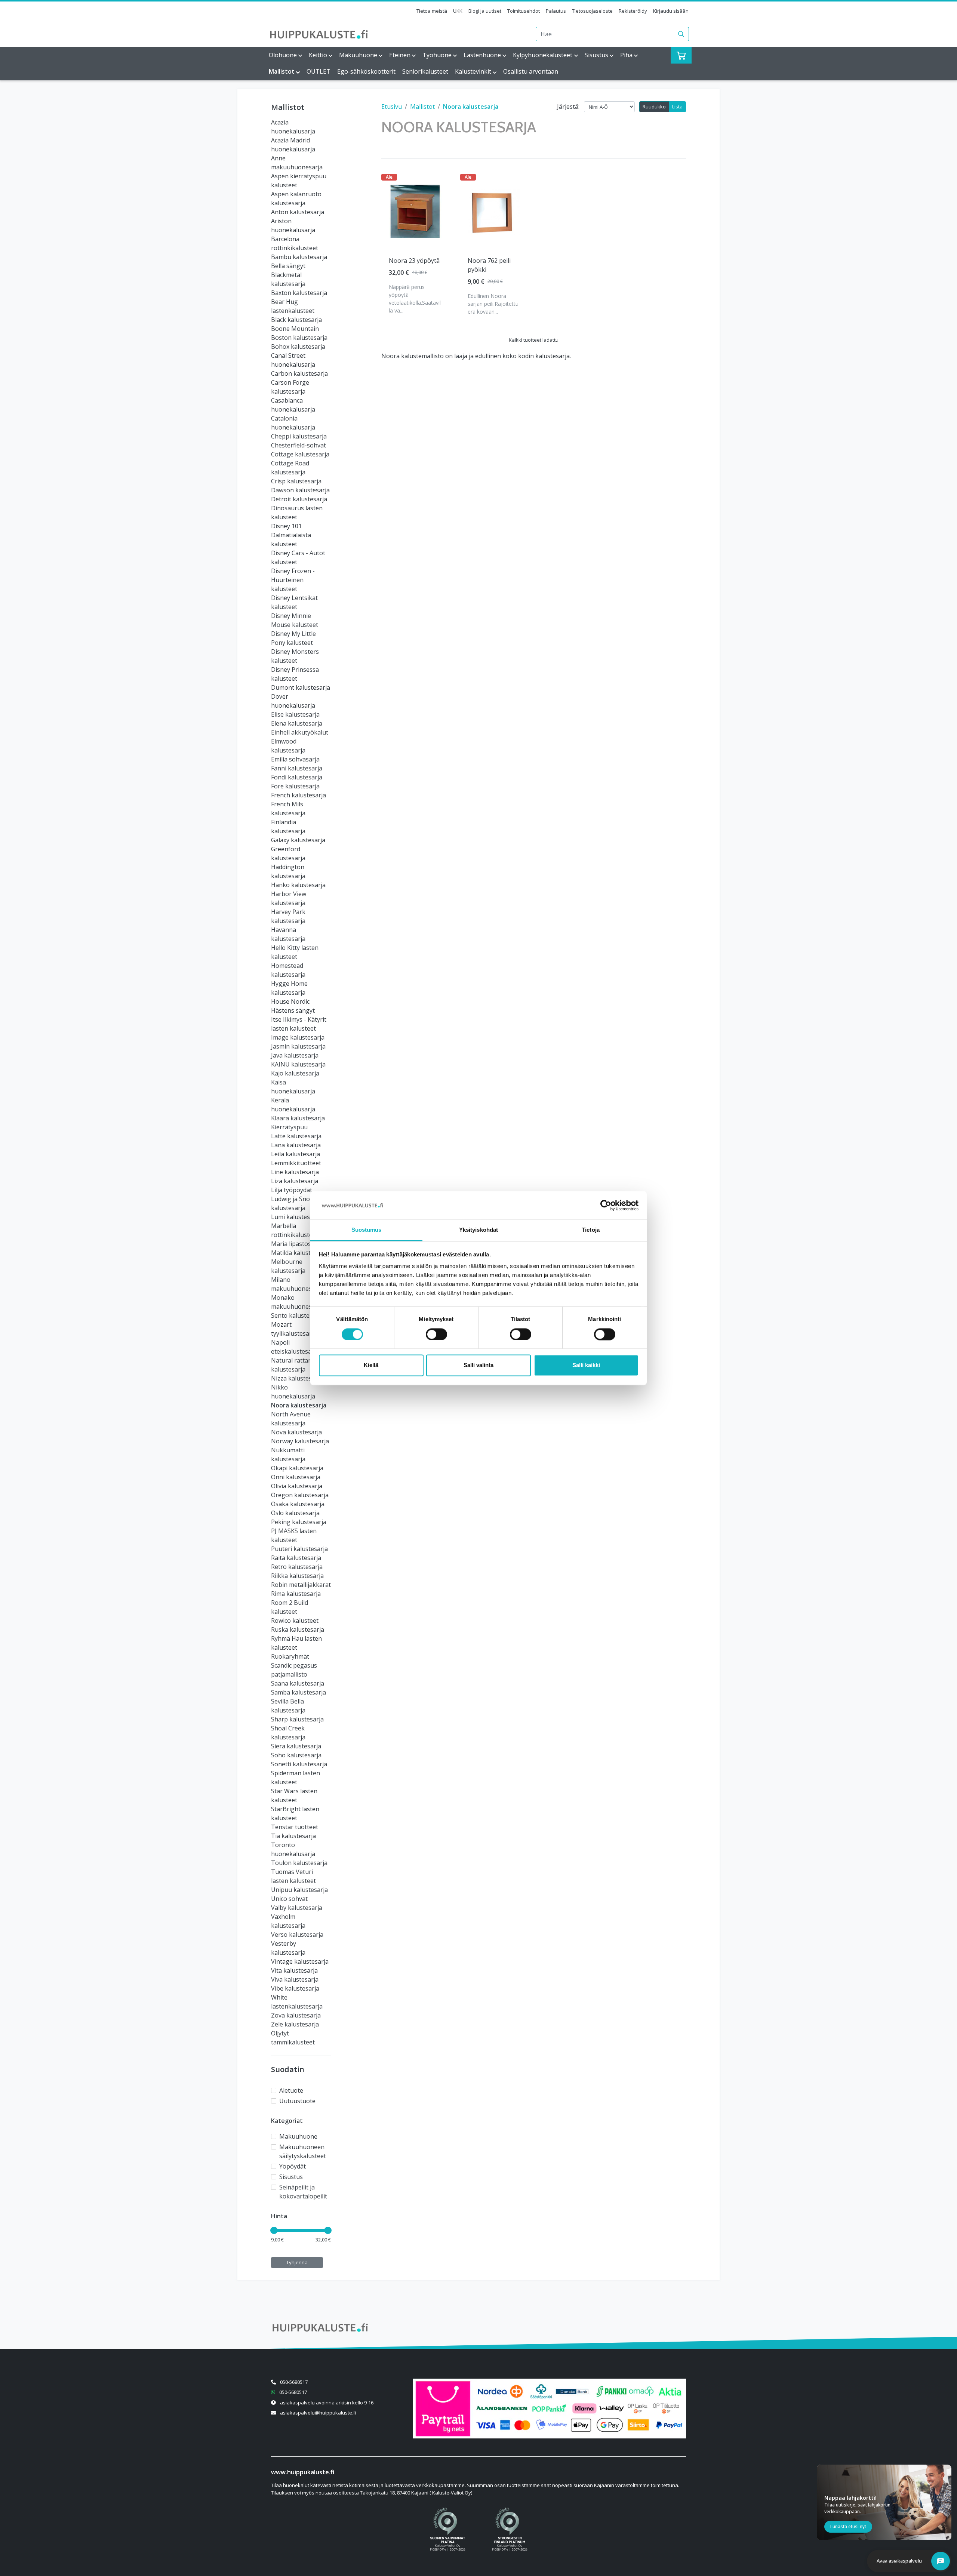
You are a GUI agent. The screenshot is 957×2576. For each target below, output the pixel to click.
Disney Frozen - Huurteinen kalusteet (293, 580)
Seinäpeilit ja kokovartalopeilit (303, 2192)
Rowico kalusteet (295, 1621)
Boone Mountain (295, 329)
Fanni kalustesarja (297, 768)
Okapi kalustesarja (297, 1468)
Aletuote (291, 2090)
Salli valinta (478, 1365)
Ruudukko (654, 107)
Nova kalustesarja (296, 1432)
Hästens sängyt (293, 1010)
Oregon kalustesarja (300, 1495)
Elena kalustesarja (297, 723)
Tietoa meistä (432, 11)
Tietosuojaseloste (592, 11)
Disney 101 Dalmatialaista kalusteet (291, 535)
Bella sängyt (288, 266)
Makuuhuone (358, 55)
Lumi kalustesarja (296, 1217)
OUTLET (319, 71)
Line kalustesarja (295, 1172)
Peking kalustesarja (299, 1522)
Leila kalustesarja (296, 1154)
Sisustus (596, 55)
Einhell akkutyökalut (300, 732)
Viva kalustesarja (295, 1979)
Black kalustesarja (296, 320)
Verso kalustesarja (297, 1935)
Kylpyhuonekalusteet (543, 55)
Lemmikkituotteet (296, 1163)
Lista (677, 107)
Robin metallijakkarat (301, 1585)
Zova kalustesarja (296, 2015)
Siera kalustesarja (296, 1746)
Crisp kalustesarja (296, 481)
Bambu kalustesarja (299, 257)
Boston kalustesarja (299, 338)
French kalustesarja (299, 795)
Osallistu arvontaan (531, 71)
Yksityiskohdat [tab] (478, 1230)
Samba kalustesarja (299, 1692)
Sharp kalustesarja (297, 1719)
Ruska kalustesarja (298, 1629)
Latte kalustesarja (296, 1136)
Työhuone (437, 55)
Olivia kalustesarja (297, 1486)
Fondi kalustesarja (297, 777)
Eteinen (400, 55)
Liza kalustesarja (295, 1181)
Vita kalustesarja (294, 1970)
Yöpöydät (293, 2166)
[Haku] (681, 34)
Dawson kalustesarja (300, 490)
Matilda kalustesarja (299, 1253)
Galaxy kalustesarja (298, 840)
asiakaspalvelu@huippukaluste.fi (318, 2413)
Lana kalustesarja (296, 1145)
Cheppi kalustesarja (299, 436)
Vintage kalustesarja (300, 1961)
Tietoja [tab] (591, 1230)
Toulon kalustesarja (299, 1863)
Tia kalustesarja (293, 1836)
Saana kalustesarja (298, 1683)
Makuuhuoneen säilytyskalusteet (303, 2151)
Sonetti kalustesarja (299, 1764)
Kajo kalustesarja (295, 1073)
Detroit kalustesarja (299, 499)
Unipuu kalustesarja (299, 1890)
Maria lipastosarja (296, 1244)
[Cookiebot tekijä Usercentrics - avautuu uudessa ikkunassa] (606, 1205)
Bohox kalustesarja (298, 347)
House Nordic (290, 1001)
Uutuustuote (297, 2101)
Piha (626, 55)
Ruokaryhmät (290, 1656)
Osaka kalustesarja (298, 1504)
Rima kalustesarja (296, 1594)
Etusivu (392, 107)
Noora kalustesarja (299, 1405)
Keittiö (318, 55)
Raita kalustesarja (296, 1558)
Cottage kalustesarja (300, 454)
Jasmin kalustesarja (298, 1046)
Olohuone (283, 55)
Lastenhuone (482, 55)
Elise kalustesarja (295, 714)
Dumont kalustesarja (301, 687)
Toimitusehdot (524, 11)
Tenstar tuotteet (295, 1827)
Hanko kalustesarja (298, 885)
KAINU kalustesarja (298, 1064)
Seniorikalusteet (425, 71)
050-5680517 (294, 2382)
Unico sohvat (289, 1899)
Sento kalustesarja (297, 1315)
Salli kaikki (586, 1365)
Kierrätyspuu (289, 1127)
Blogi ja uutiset (485, 11)
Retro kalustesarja (297, 1567)
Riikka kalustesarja (297, 1576)
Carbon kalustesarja (299, 373)
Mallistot (282, 71)
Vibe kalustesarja (295, 1988)
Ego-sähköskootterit (366, 71)
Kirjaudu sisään (671, 11)
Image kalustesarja (298, 1037)
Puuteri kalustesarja (299, 1549)
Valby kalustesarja (297, 1908)
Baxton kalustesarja (299, 293)
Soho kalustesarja (296, 1755)
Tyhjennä (297, 2262)
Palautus (556, 11)
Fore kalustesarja (295, 786)
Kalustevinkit (473, 71)
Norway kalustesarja (300, 1441)
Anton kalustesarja (298, 212)
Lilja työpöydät (292, 1190)
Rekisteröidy (633, 11)
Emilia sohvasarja (295, 759)
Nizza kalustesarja (297, 1378)
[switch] (436, 1334)
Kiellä (371, 1365)
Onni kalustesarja (296, 1477)
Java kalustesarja (295, 1055)
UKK (458, 11)
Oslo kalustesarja (295, 1513)
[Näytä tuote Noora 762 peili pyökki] (494, 211)
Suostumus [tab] (367, 1230)
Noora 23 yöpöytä (414, 261)
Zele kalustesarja (295, 2024)
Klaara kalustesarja (298, 1118)
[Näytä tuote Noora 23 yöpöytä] (415, 211)
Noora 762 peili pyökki (489, 265)
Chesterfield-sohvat (299, 445)
